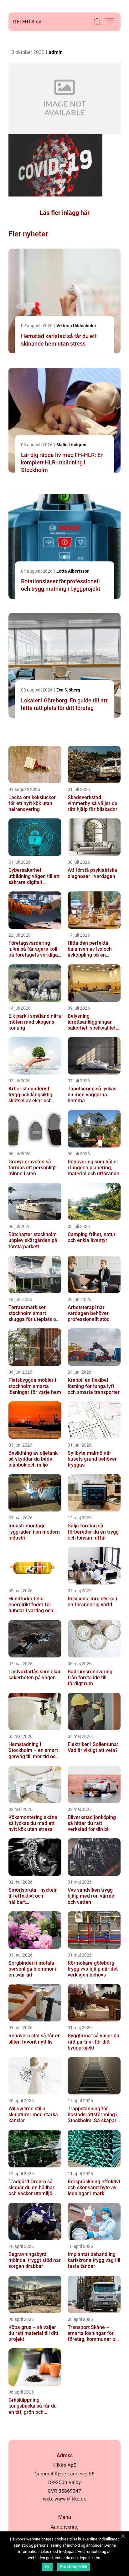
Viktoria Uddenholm (76, 326)
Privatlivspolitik (73, 2567)
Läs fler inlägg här (64, 213)
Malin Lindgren (71, 445)
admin (56, 52)
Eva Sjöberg (68, 690)
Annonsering (65, 2527)
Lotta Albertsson (73, 571)
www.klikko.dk (70, 2499)
